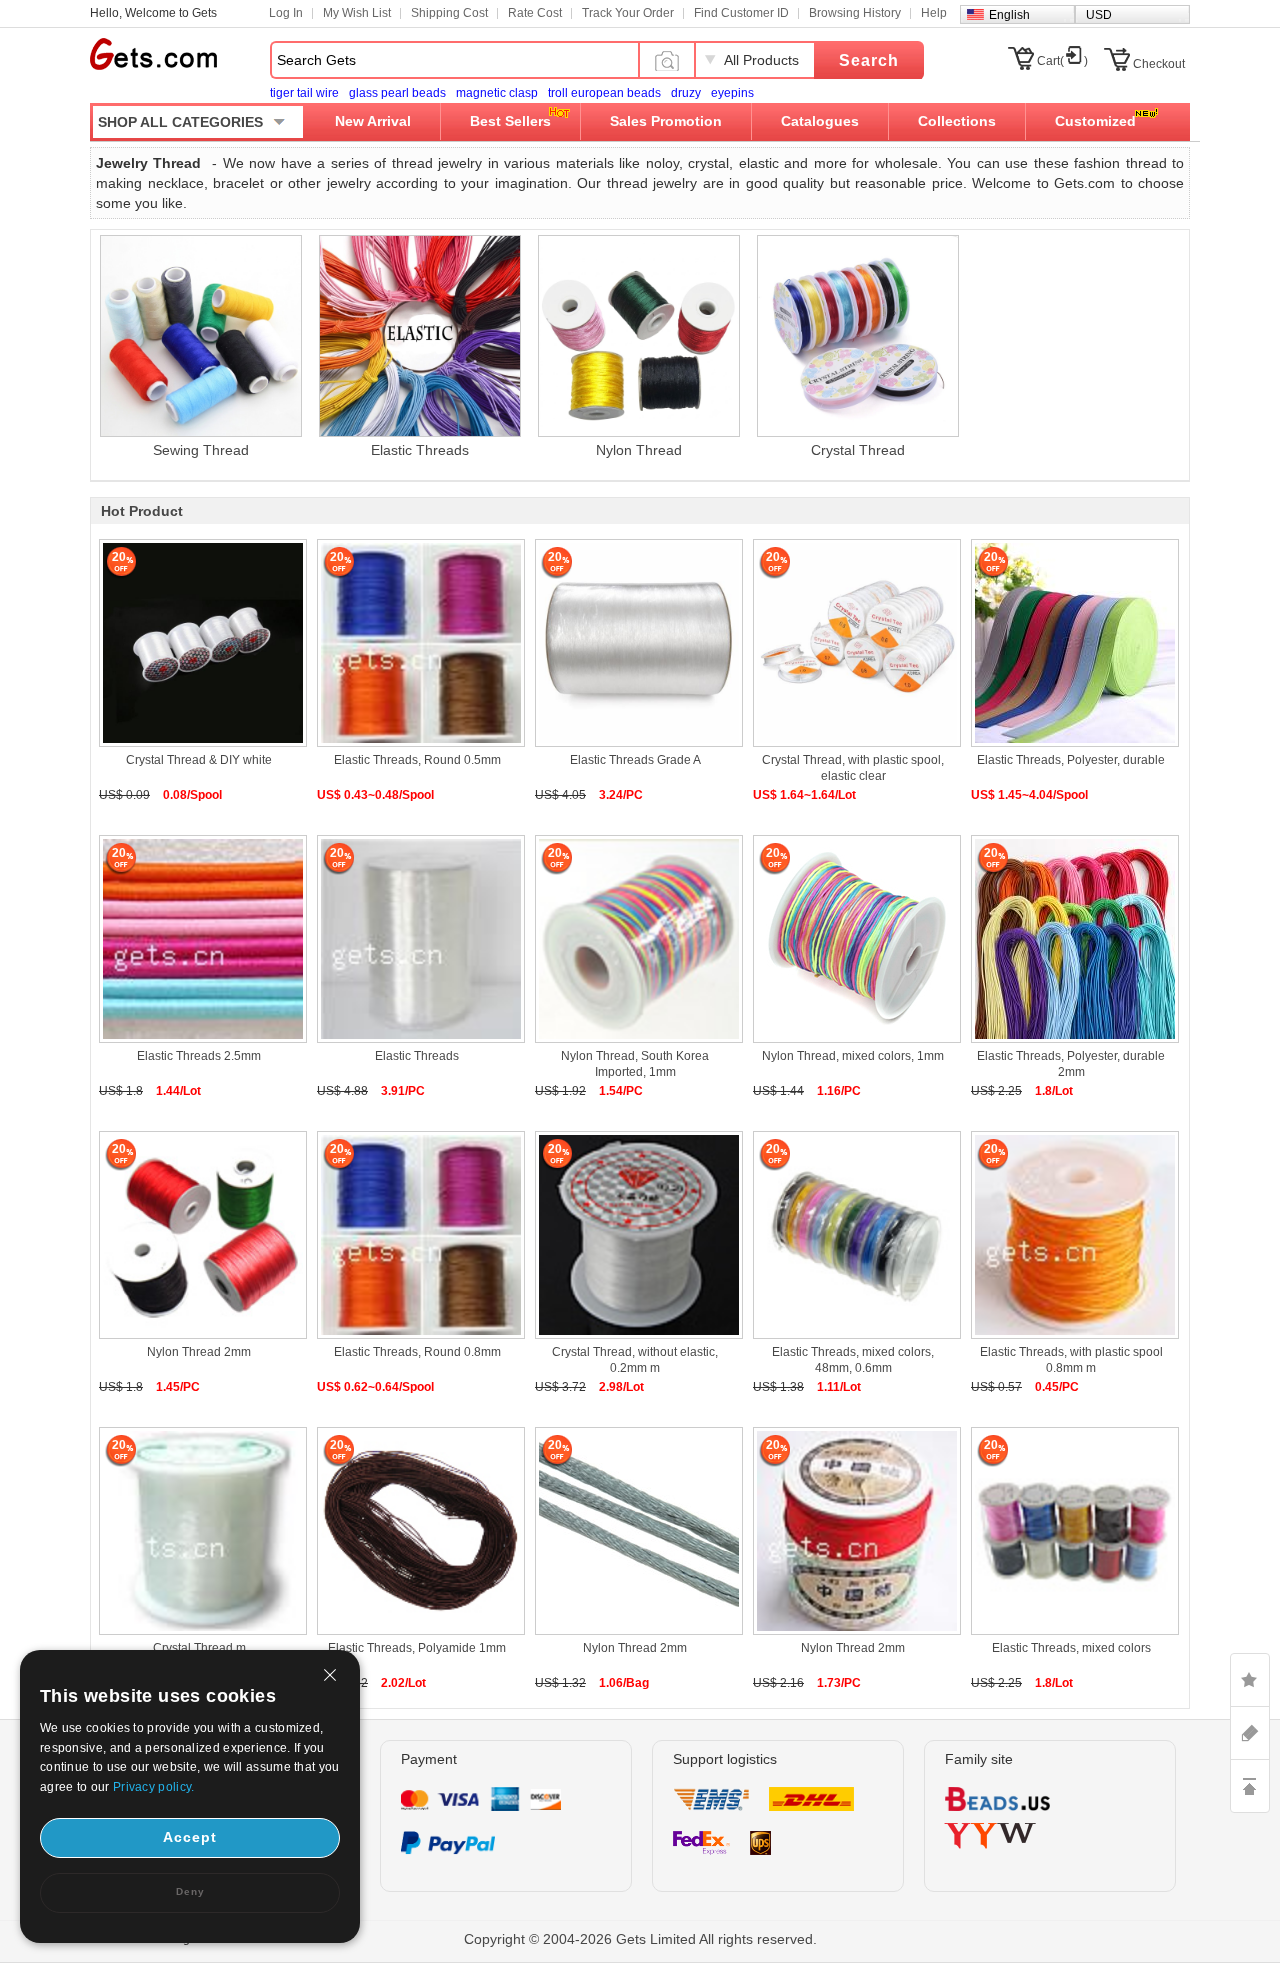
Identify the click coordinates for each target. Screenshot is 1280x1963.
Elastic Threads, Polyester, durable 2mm (1071, 1064)
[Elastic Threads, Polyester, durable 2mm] (1071, 941)
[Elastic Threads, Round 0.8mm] (417, 1237)
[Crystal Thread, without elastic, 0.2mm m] (635, 1237)
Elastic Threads (417, 1056)
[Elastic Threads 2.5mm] (199, 941)
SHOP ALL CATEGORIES (180, 122)
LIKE (1250, 1680)
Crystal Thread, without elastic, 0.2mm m (635, 1360)
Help (934, 13)
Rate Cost (535, 13)
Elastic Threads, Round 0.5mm (417, 760)
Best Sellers (510, 121)
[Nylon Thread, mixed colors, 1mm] (853, 941)
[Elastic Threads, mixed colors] (1071, 1533)
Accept (190, 1837)
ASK (1250, 1733)
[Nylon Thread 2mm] (199, 1237)
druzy (686, 93)
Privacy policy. (154, 1787)
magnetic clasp (497, 93)
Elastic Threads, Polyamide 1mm (417, 1648)
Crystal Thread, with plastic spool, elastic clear (853, 768)
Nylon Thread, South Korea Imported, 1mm (635, 1064)
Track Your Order (628, 13)
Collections (957, 121)
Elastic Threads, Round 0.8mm (417, 1352)
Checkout (1159, 64)
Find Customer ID (741, 13)
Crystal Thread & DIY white (199, 760)
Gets (153, 54)
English (1009, 15)
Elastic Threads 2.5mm (199, 1056)
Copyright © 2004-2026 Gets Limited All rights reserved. (640, 1939)
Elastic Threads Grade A (635, 760)
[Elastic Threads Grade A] (635, 645)
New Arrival (373, 121)
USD (1099, 15)
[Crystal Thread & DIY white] (199, 645)
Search (869, 60)
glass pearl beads (397, 93)
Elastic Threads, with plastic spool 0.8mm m (1071, 1360)
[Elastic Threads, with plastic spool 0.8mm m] (1071, 1237)
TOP (1250, 1786)
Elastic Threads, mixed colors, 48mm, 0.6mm (853, 1360)
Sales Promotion (666, 121)
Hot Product (142, 511)
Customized (1095, 121)
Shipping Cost (449, 13)
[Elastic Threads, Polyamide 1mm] (417, 1533)
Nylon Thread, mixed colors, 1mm (853, 1056)
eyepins (732, 93)
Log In (286, 13)
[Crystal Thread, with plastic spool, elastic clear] (853, 645)
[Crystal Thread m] (199, 1533)
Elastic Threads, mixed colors (1071, 1648)
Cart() (1062, 61)
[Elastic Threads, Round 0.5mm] (417, 645)
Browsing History (855, 13)
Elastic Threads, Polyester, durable (1071, 760)
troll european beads (604, 93)
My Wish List (357, 13)
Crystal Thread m (199, 1648)
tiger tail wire (304, 93)
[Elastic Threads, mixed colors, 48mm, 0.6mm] (853, 1237)
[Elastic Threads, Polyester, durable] (1071, 645)
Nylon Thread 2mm (199, 1352)
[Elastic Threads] (417, 941)
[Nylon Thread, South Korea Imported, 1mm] (635, 941)
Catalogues (820, 121)
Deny (190, 1891)
